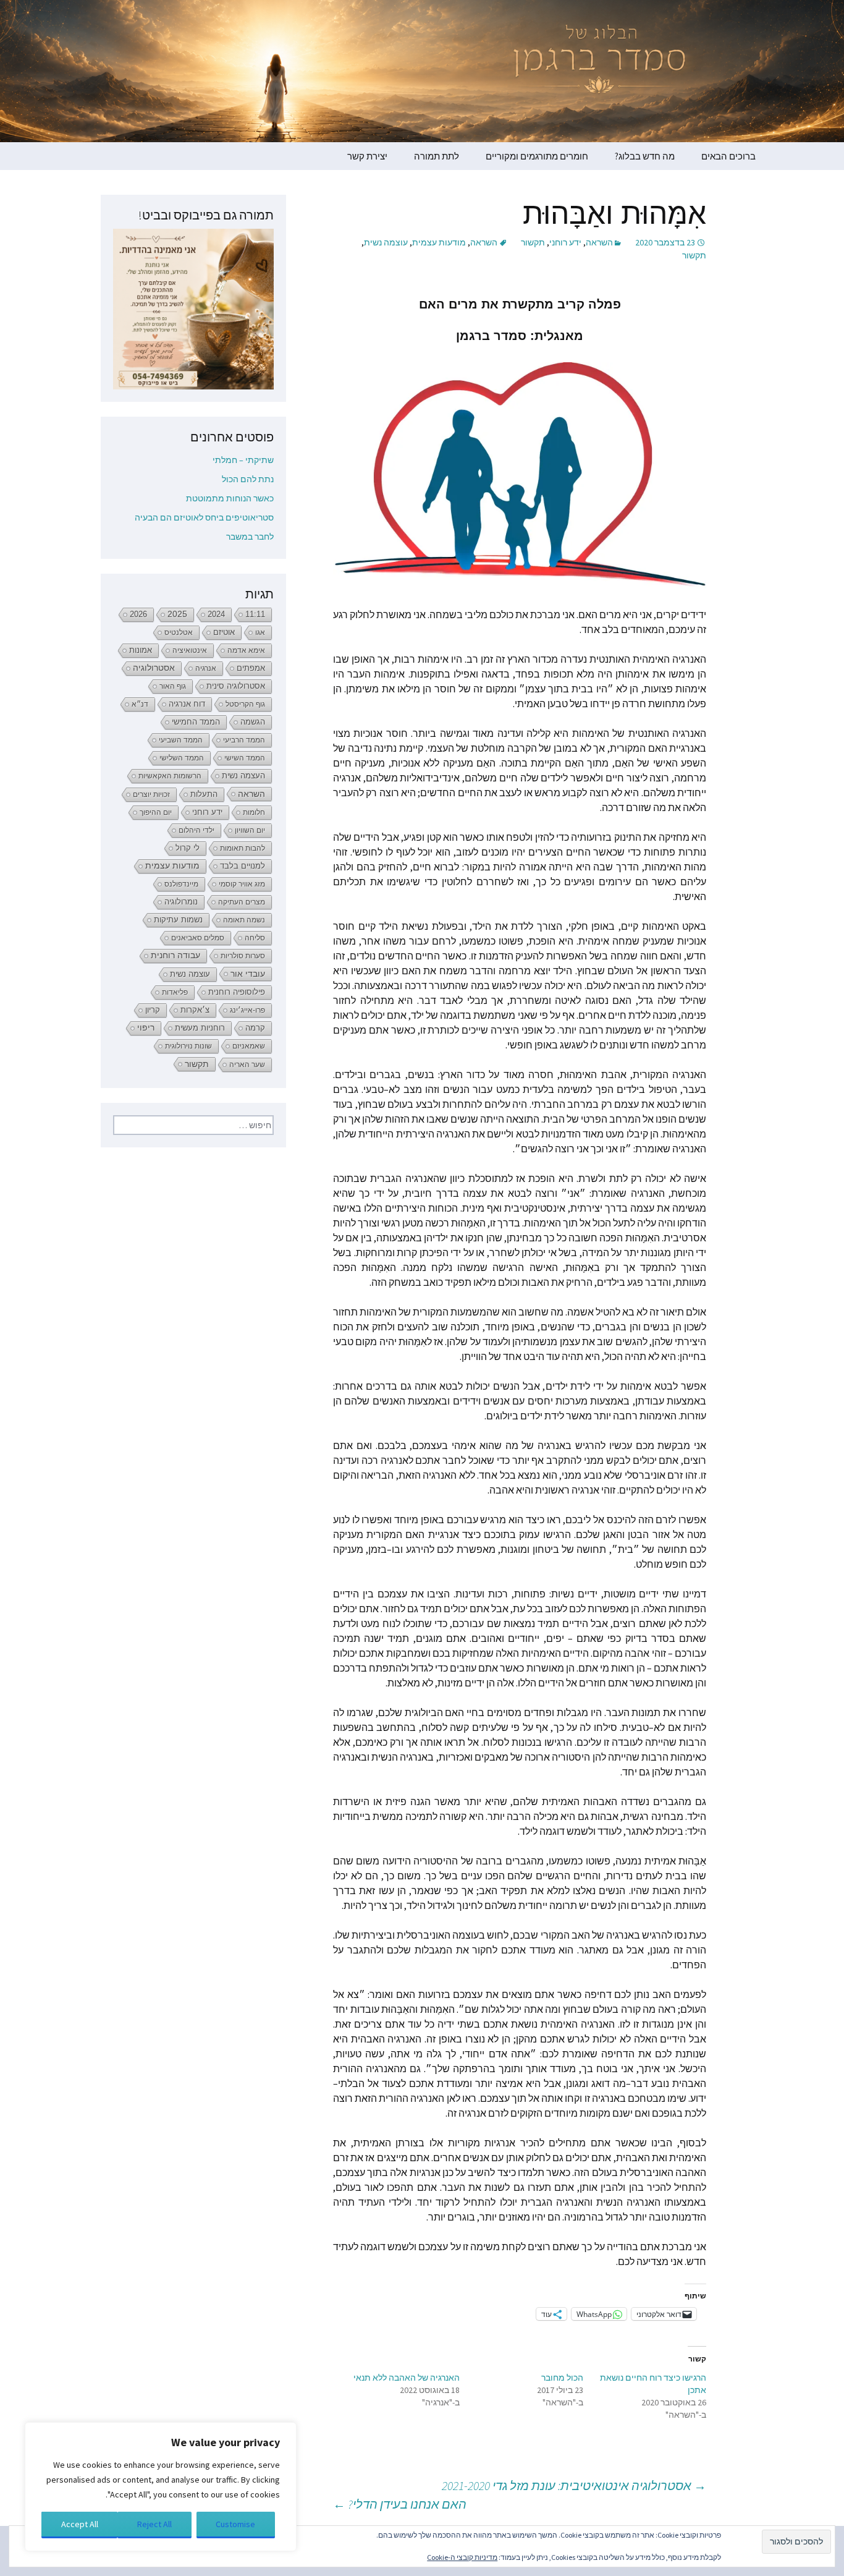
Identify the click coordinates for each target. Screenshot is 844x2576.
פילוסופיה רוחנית (237, 992)
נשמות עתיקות (178, 920)
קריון (153, 1010)
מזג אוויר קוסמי (242, 884)
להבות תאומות (243, 848)
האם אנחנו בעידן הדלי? (400, 2504)
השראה (599, 242)
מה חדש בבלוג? (645, 156)
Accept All (80, 2524)
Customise (235, 2524)
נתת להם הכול (248, 479)
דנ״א (140, 704)
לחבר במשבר (250, 537)
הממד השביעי (181, 740)
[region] (161, 2487)
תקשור (533, 242)
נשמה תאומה (244, 920)
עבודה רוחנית (175, 955)
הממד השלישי (182, 758)
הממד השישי (245, 758)
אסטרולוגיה (154, 668)
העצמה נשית (243, 776)
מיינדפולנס (181, 884)
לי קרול (188, 848)
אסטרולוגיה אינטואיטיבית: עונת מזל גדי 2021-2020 (574, 2485)
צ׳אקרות (195, 1010)
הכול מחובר (562, 2378)
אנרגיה (206, 668)
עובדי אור (248, 974)
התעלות (204, 794)
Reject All (154, 2524)
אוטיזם (224, 632)
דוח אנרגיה (187, 704)
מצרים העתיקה (242, 902)
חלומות (254, 812)
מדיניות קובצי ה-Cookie (462, 2557)
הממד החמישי (196, 722)
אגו (260, 632)
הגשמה (253, 722)
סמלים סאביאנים (198, 938)
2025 (177, 614)
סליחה (255, 938)
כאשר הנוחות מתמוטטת (230, 498)
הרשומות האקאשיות (170, 776)
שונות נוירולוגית (188, 1046)
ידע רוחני (565, 242)
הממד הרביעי (244, 740)
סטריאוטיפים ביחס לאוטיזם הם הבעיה (204, 517)
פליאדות (175, 992)
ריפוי (146, 1028)
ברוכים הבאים (728, 156)
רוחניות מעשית (200, 1028)
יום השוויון (250, 830)
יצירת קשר (367, 156)
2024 (216, 614)
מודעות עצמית (439, 242)
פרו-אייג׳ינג (247, 1010)
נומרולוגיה (181, 902)
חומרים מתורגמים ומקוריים (537, 156)
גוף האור (173, 686)
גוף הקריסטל (245, 704)
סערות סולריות (243, 956)
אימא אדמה (246, 650)
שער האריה (247, 1065)
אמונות (141, 650)
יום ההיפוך (156, 812)
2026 (138, 614)
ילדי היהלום (196, 830)
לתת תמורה (437, 156)
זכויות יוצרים (151, 794)
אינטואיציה (190, 650)
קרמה (255, 1028)
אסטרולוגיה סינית (236, 686)
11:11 (255, 614)
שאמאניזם (249, 1046)
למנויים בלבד (243, 866)
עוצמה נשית (386, 242)
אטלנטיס (179, 632)
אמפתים (251, 668)
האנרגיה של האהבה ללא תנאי (407, 2378)
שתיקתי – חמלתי (243, 460)
